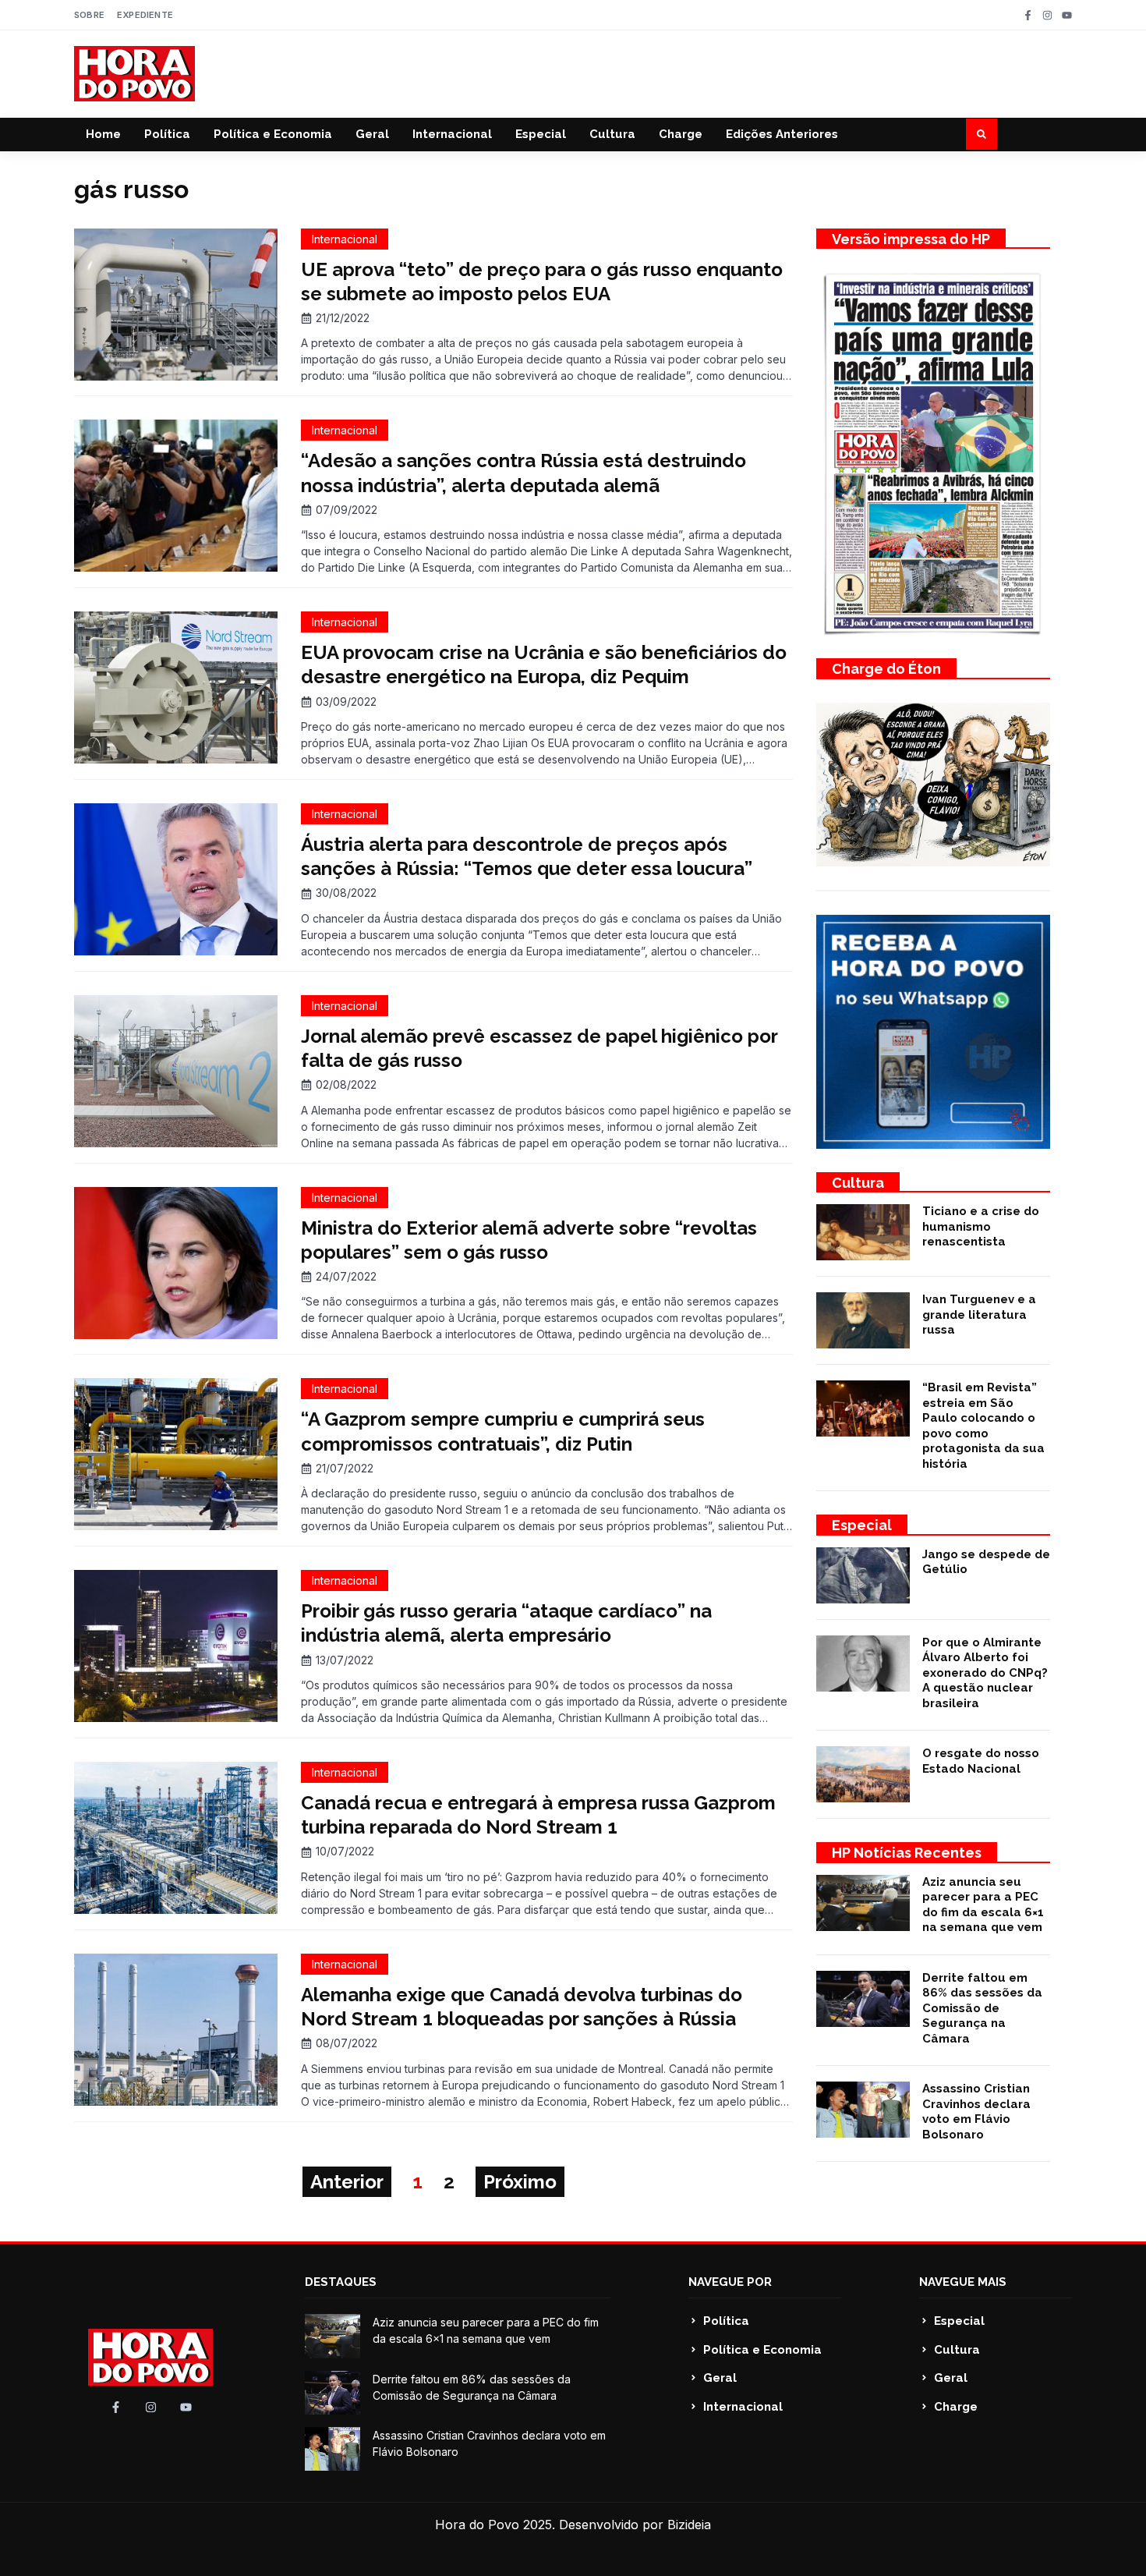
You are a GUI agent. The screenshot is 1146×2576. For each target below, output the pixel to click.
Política (167, 134)
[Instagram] (1047, 15)
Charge (681, 134)
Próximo (520, 2182)
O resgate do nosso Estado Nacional (981, 1761)
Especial (541, 134)
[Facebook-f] (1028, 15)
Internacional (452, 134)
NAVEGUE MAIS (963, 2282)
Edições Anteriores (782, 134)
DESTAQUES (341, 2282)
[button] (982, 134)
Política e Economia (273, 134)
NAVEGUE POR (730, 2282)
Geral (372, 134)
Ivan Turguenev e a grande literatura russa (979, 1315)
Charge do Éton (886, 669)
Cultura (612, 134)
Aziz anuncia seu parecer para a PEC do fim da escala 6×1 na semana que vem (983, 1905)
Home (103, 134)
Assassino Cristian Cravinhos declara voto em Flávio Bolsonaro (976, 2112)
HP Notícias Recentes (907, 1853)
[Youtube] (1067, 15)
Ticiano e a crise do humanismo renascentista (981, 1226)
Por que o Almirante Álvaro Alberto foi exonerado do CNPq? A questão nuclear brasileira (985, 1673)
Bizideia (689, 2525)
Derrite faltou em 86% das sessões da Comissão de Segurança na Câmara (982, 2008)
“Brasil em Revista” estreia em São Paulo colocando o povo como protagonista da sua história (983, 1426)
